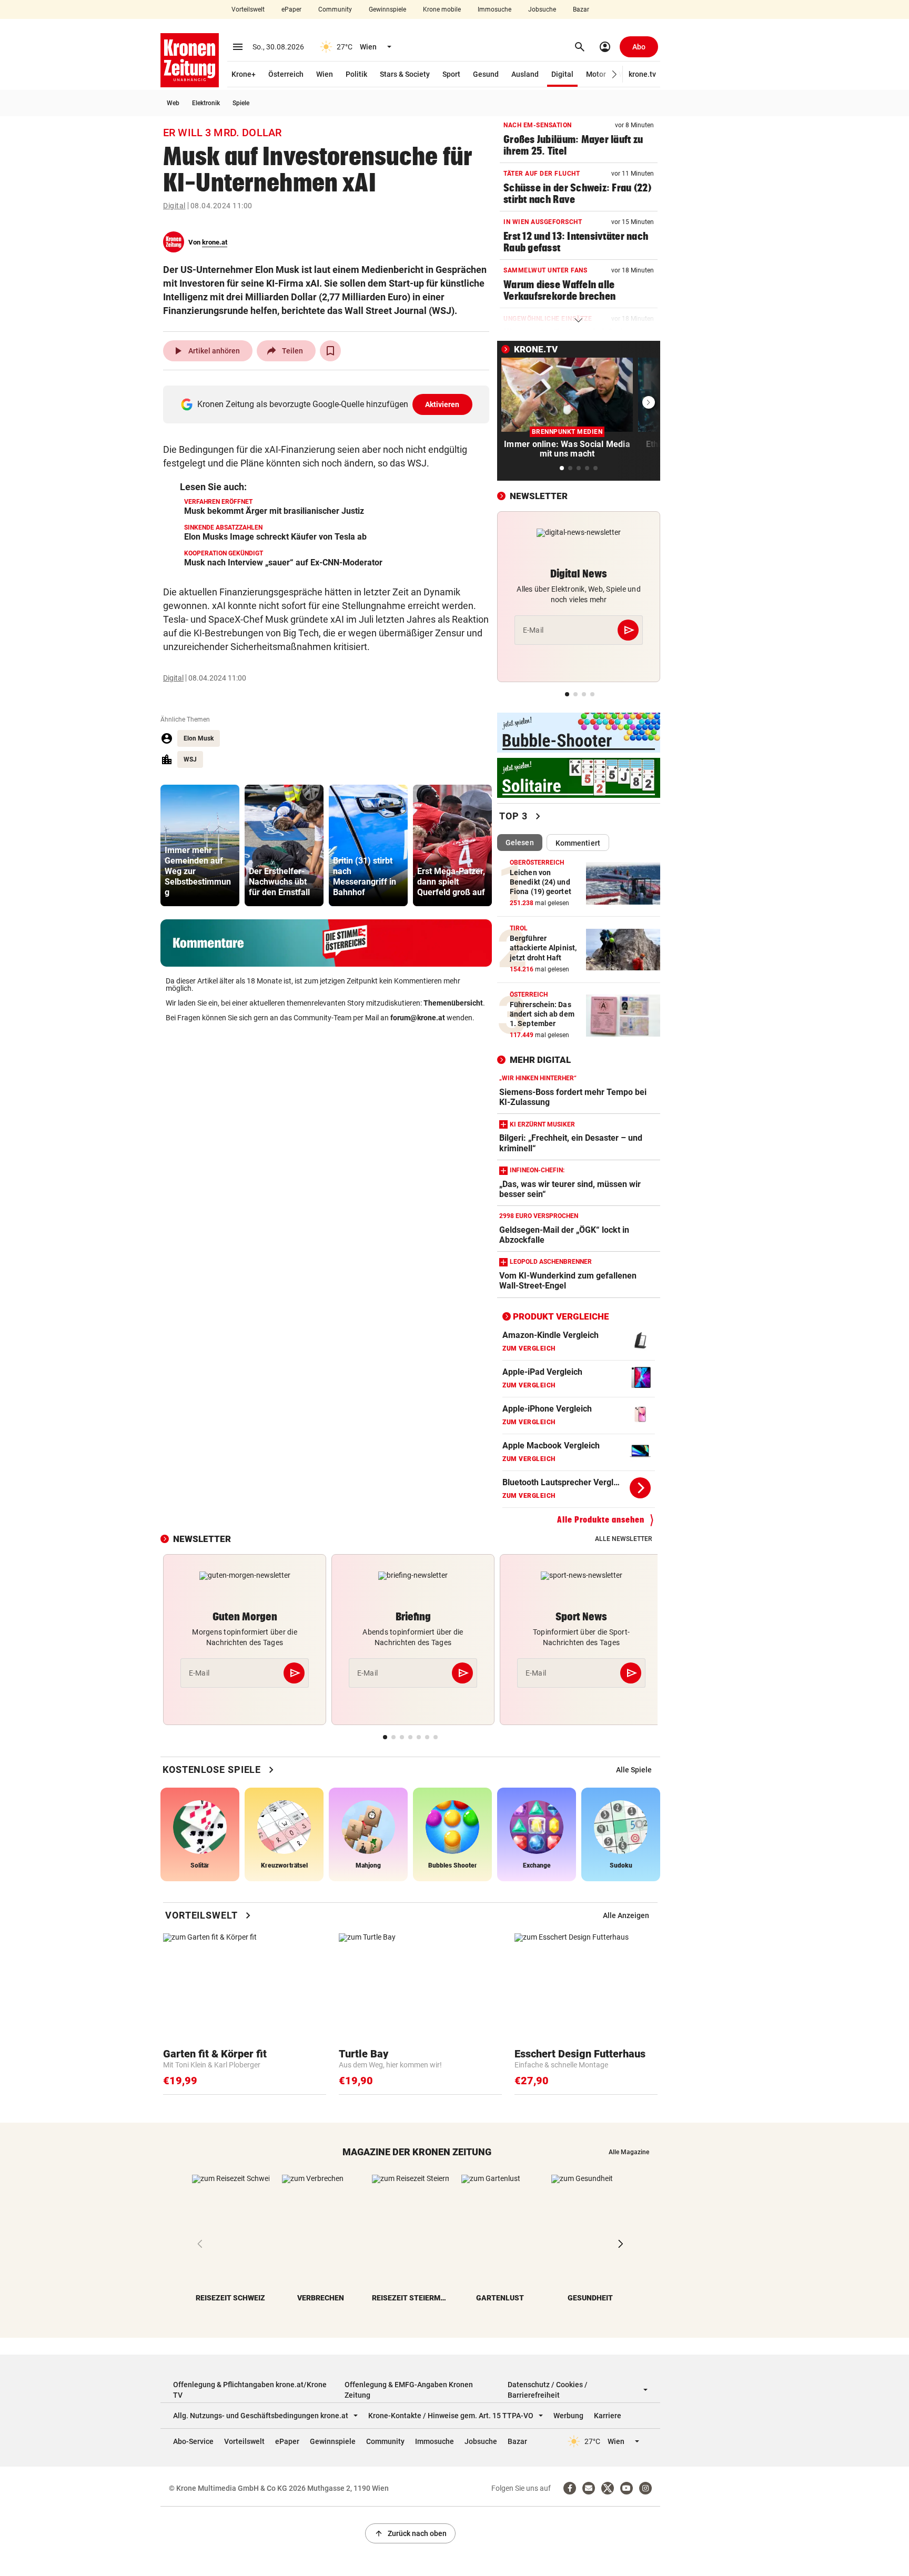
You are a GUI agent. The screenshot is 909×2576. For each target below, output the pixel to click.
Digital (562, 74)
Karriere (608, 2416)
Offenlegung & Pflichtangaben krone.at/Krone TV (250, 2390)
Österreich (286, 74)
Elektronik (206, 103)
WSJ (190, 759)
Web (173, 103)
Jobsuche (542, 9)
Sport (451, 74)
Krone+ (244, 74)
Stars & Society (405, 74)
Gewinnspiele (387, 9)
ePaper (291, 9)
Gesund (486, 74)
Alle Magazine (629, 2152)
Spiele (241, 103)
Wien (325, 74)
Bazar (581, 9)
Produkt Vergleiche (561, 1316)
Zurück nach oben (410, 2533)
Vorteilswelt (248, 9)
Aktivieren (442, 404)
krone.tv (642, 74)
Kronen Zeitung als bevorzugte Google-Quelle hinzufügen (329, 404)
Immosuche (494, 9)
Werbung (568, 2416)
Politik (356, 74)
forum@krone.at (418, 1018)
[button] (615, 74)
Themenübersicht (453, 1003)
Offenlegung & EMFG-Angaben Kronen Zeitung (409, 2390)
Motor (596, 74)
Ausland (525, 74)
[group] (200, 845)
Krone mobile (442, 9)
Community (335, 9)
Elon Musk (199, 738)
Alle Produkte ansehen (601, 1520)
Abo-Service (193, 2441)
